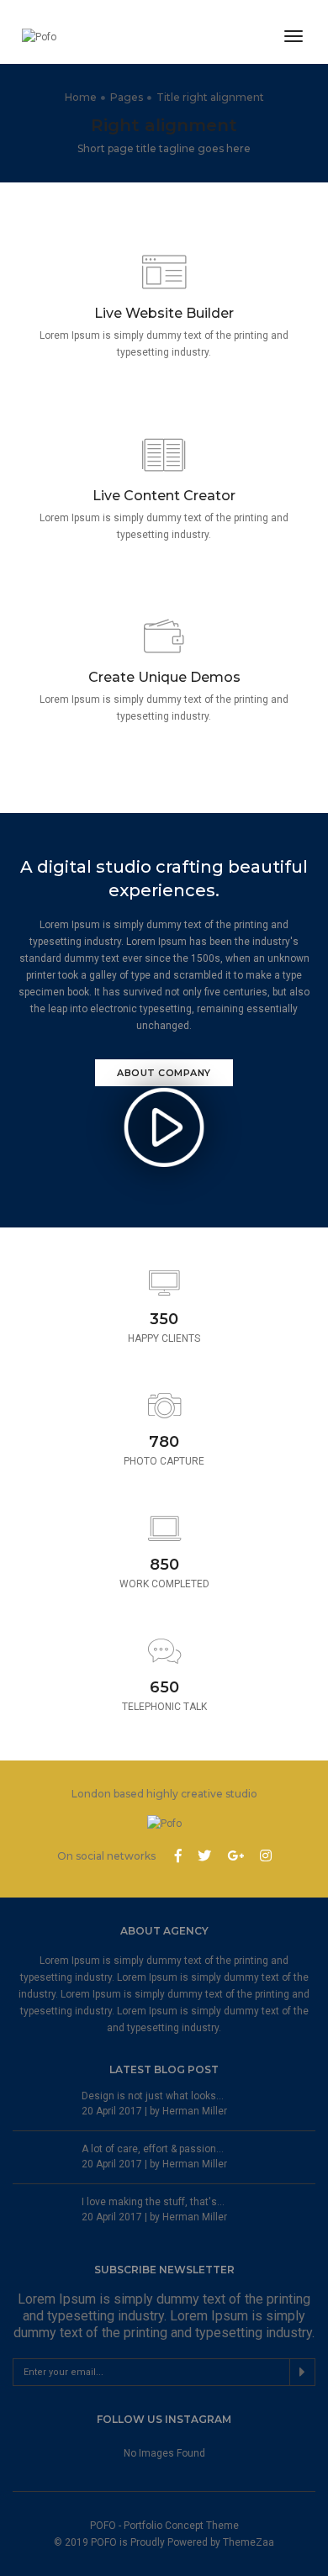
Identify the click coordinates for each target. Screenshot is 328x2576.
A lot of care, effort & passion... (153, 2149)
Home (81, 97)
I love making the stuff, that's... (153, 2202)
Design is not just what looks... (153, 2096)
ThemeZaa (249, 2542)
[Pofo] (56, 37)
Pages (127, 97)
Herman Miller (195, 2111)
